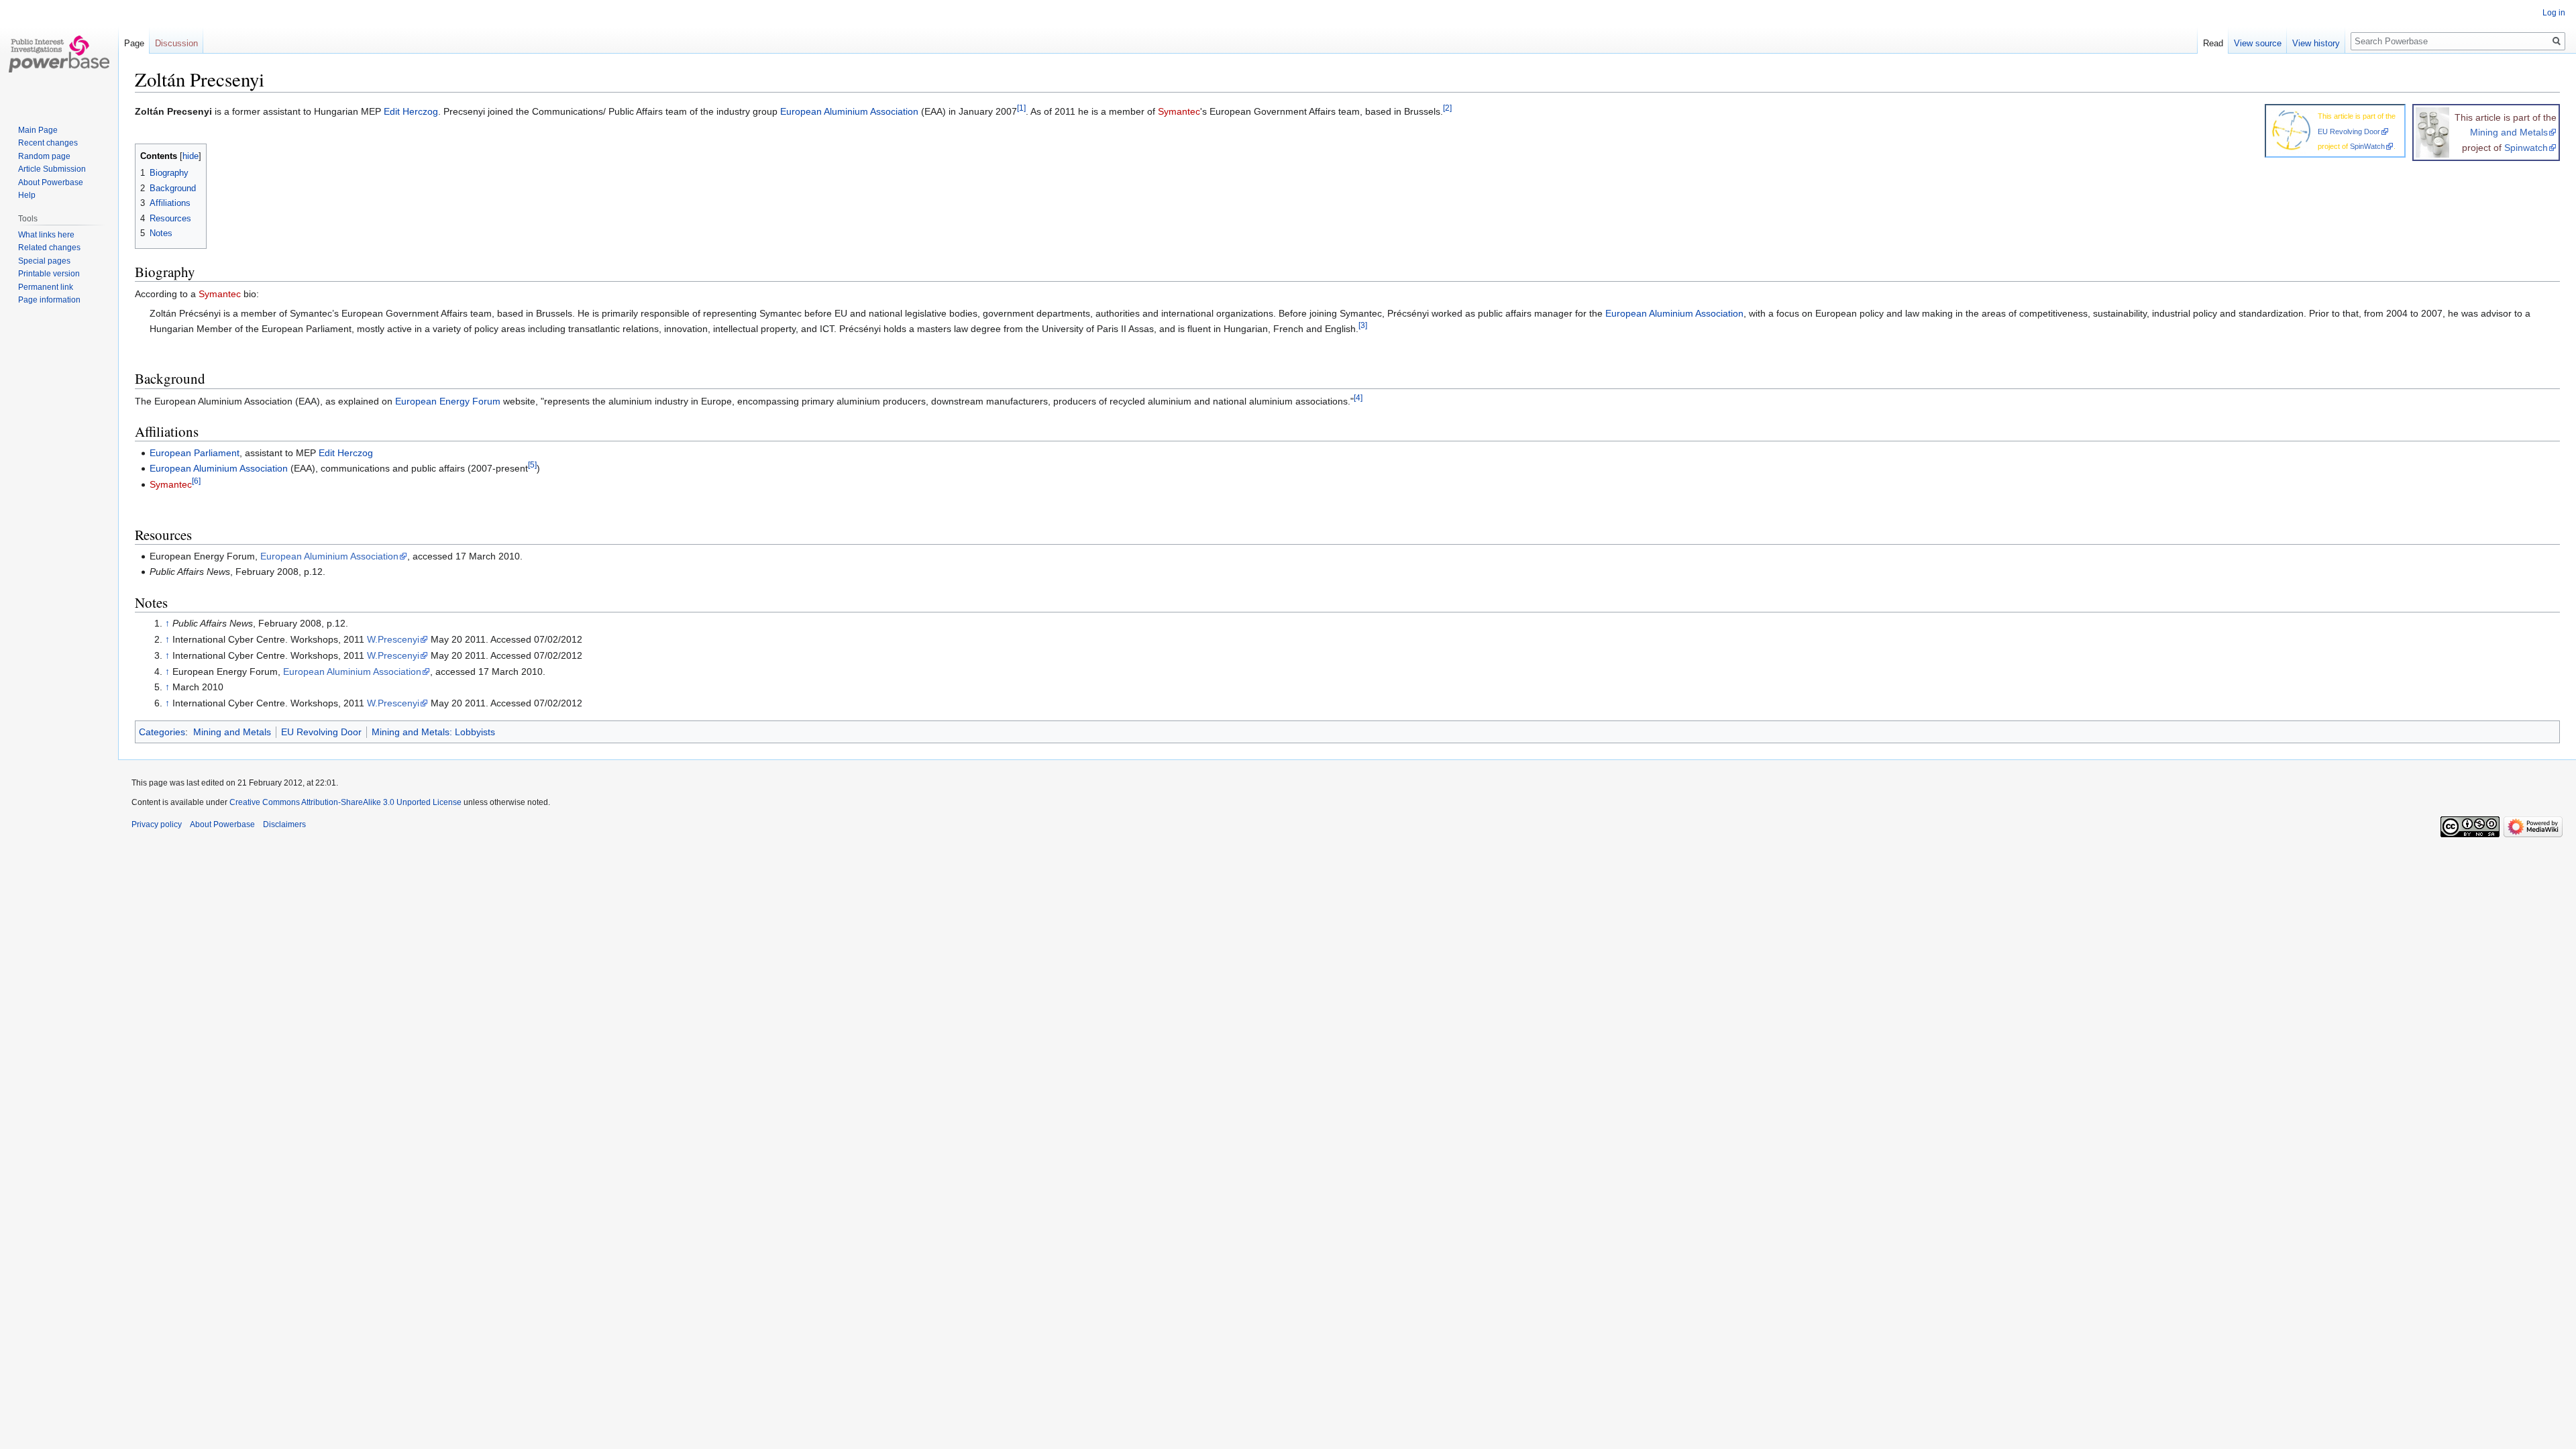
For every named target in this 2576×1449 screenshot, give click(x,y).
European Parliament (195, 453)
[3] (1363, 325)
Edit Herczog (411, 111)
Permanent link (46, 287)
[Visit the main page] (59, 54)
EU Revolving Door (2349, 131)
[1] (1021, 108)
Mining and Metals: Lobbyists (433, 732)
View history (2316, 43)
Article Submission (52, 169)
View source (2258, 43)
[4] (1358, 397)
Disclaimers (284, 824)
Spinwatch (2526, 148)
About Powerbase (51, 182)
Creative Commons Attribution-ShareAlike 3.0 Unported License (345, 802)
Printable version (49, 274)
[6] (196, 481)
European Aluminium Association (849, 111)
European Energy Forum (448, 401)
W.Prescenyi (393, 639)
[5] (532, 465)
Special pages (44, 261)
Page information (49, 300)
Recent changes (48, 143)
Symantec (1179, 111)
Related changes (49, 248)
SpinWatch (2367, 146)
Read (2213, 43)
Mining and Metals (2509, 132)
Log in (2554, 13)
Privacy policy (157, 824)
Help (27, 195)
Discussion (176, 43)
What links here (46, 235)
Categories (162, 732)
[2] (1447, 108)
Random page (44, 156)
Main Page (38, 130)
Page (134, 43)
